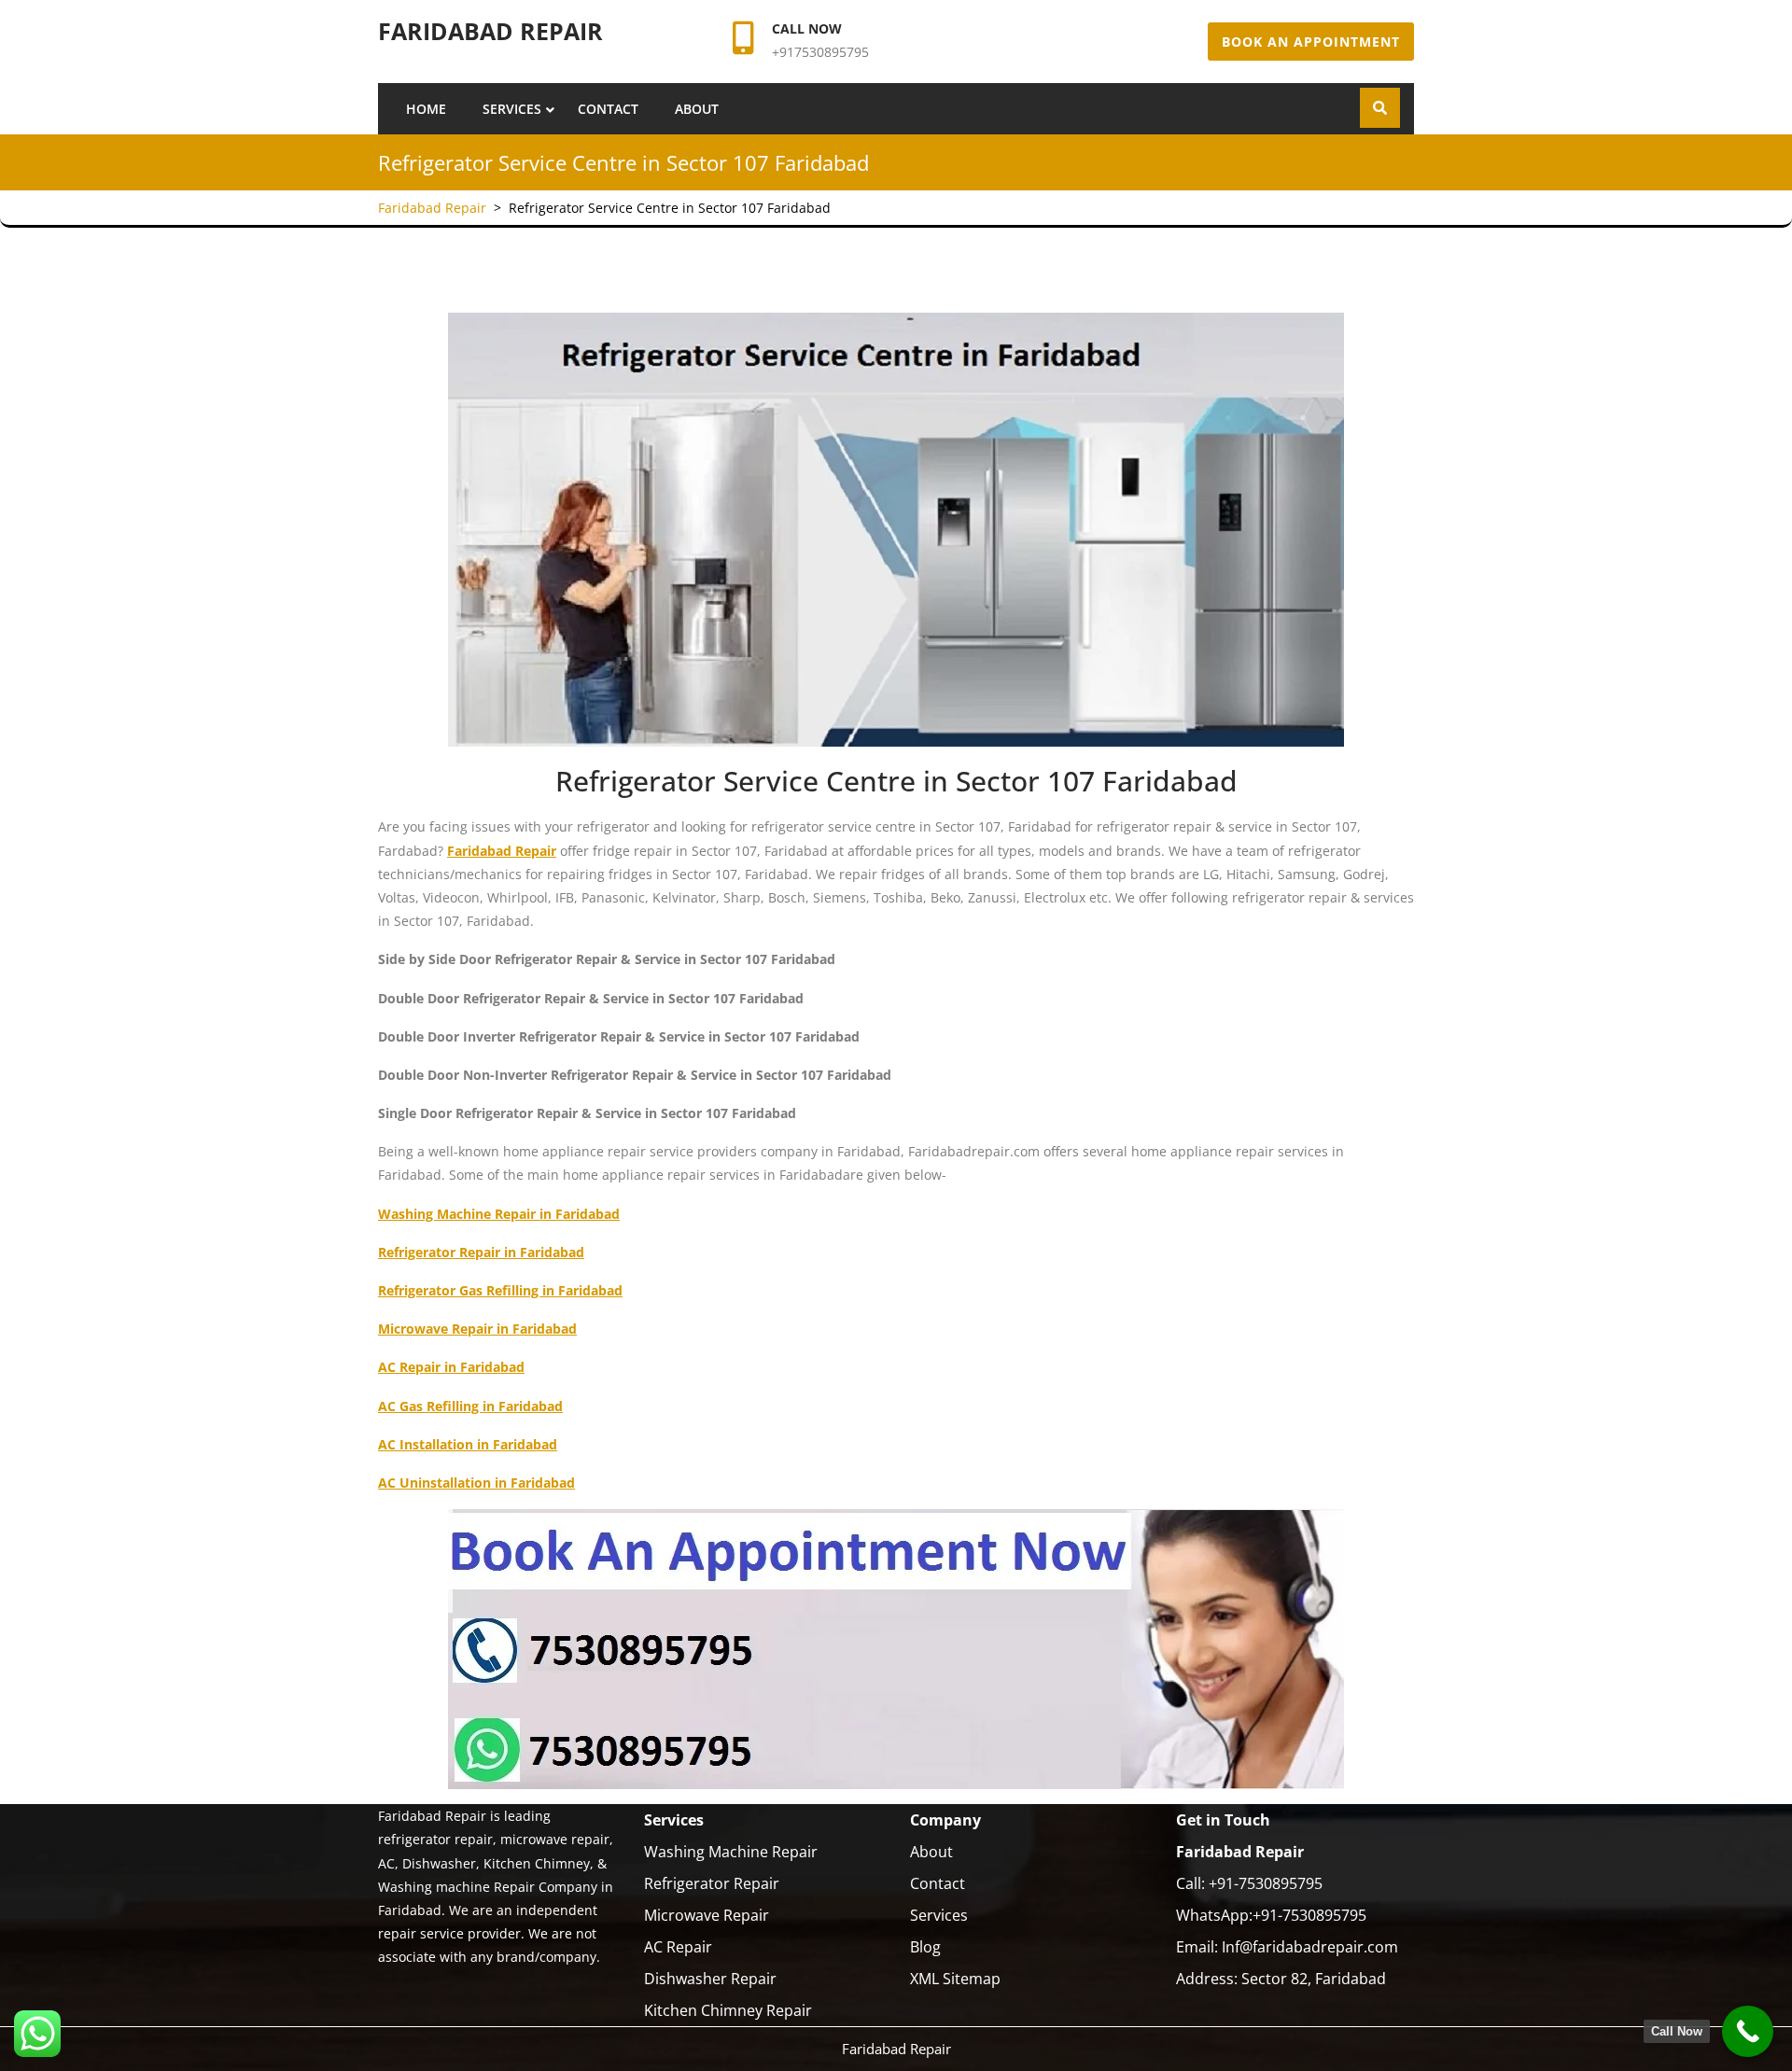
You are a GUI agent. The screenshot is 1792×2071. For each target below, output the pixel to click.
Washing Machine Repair (731, 1852)
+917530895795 (820, 52)
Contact (608, 109)
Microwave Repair (707, 1915)
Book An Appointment (1311, 42)
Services (512, 109)
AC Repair (678, 1947)
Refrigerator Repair (712, 1883)
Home (426, 109)
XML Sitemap (955, 1979)
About (697, 109)
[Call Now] (1748, 2031)
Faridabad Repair (490, 31)
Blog (925, 1947)
